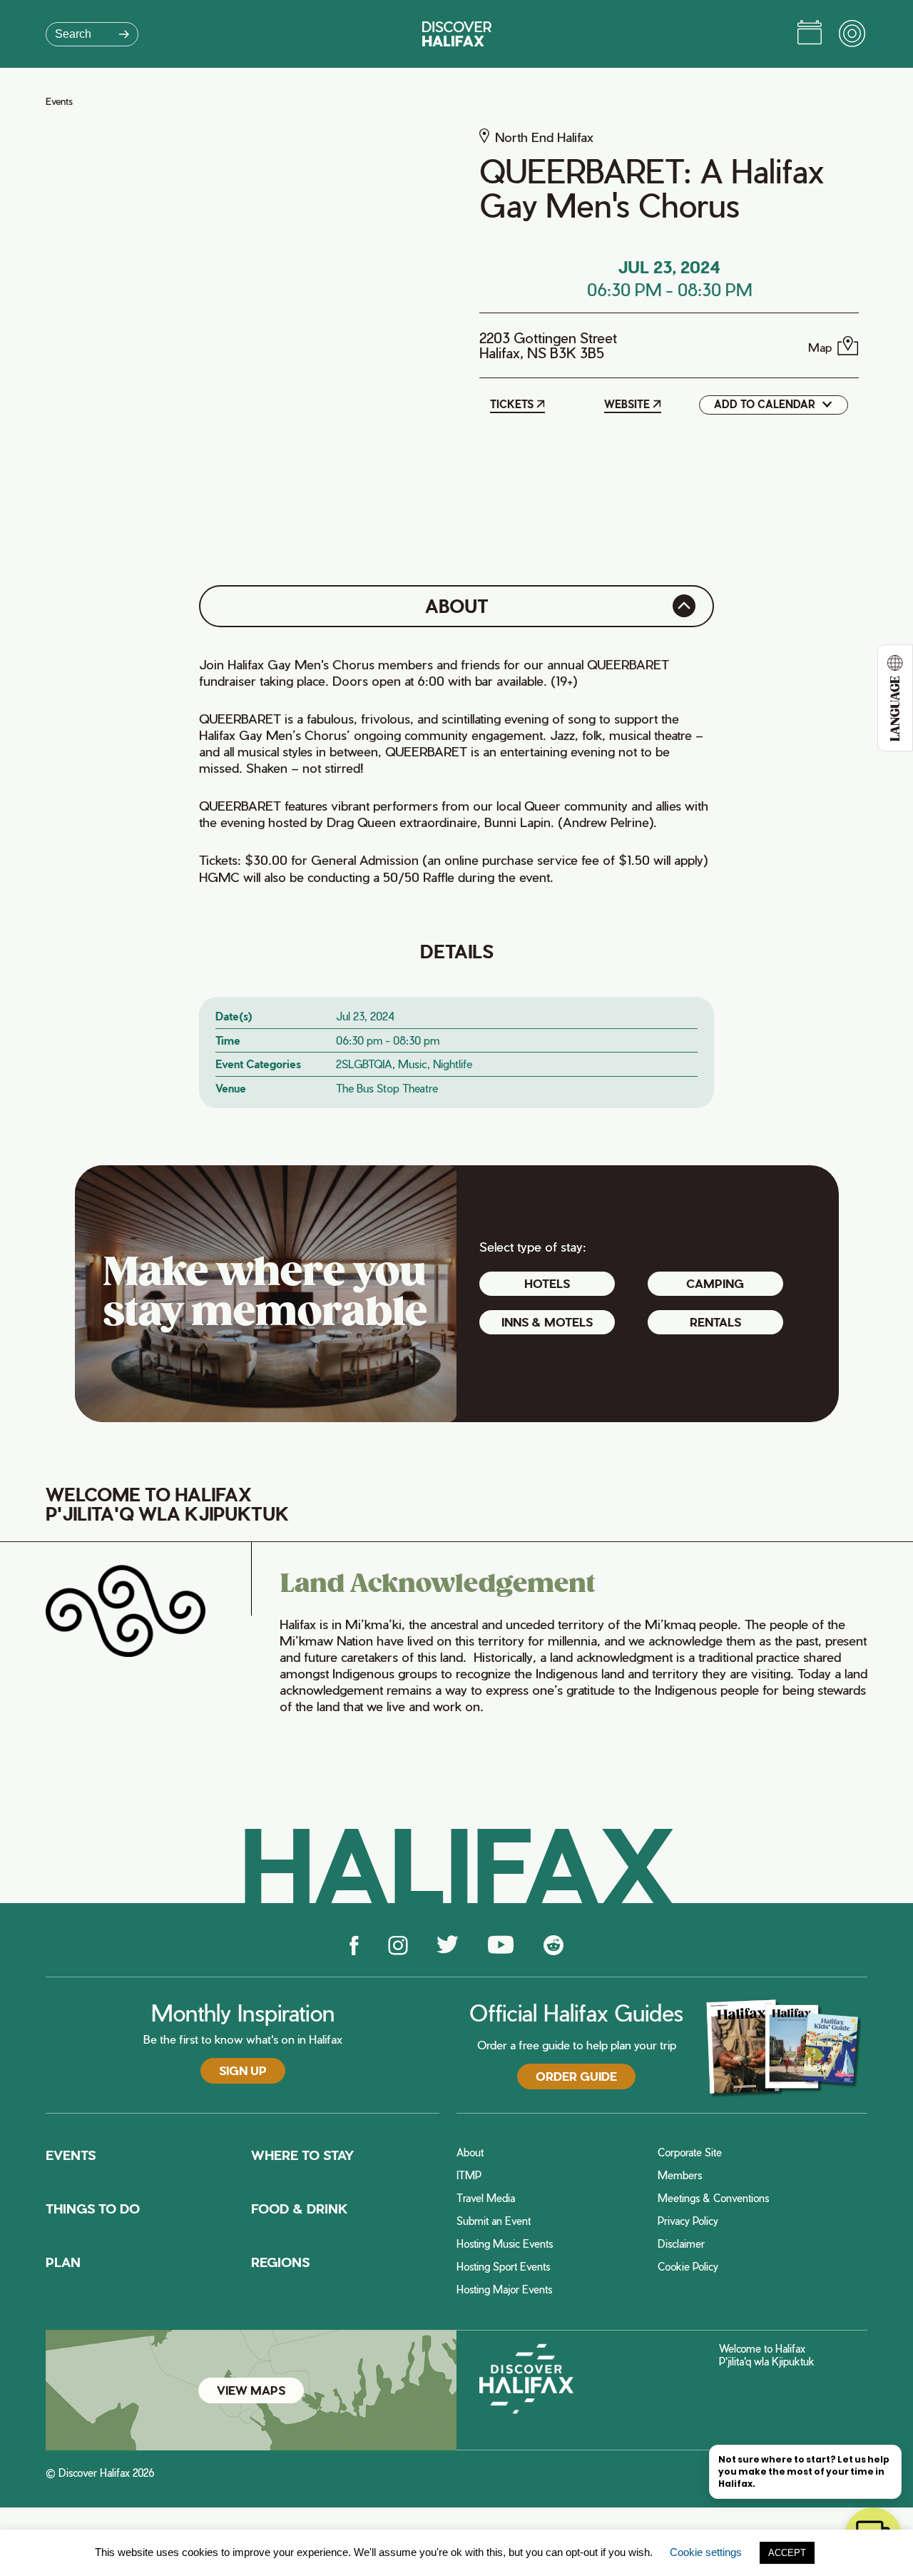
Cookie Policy (688, 2267)
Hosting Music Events (505, 2244)
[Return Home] (457, 34)
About (470, 2153)
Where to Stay (302, 2155)
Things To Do (93, 2208)
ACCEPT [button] (787, 2553)
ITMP (469, 2176)
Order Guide (576, 2076)
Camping (715, 1283)
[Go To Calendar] (810, 34)
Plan (63, 2262)
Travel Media (486, 2199)
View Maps (251, 2390)
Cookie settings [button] (706, 2552)
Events (59, 101)
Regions (280, 2262)
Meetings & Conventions (713, 2199)
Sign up (243, 2070)
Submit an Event (494, 2221)
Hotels (547, 1283)
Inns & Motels (547, 1322)
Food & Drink (300, 2208)
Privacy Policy (688, 2221)
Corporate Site (690, 2153)
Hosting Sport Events (503, 2267)
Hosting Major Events (504, 2290)
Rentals (715, 1322)
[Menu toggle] (853, 34)
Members (680, 2176)
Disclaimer (681, 2244)
